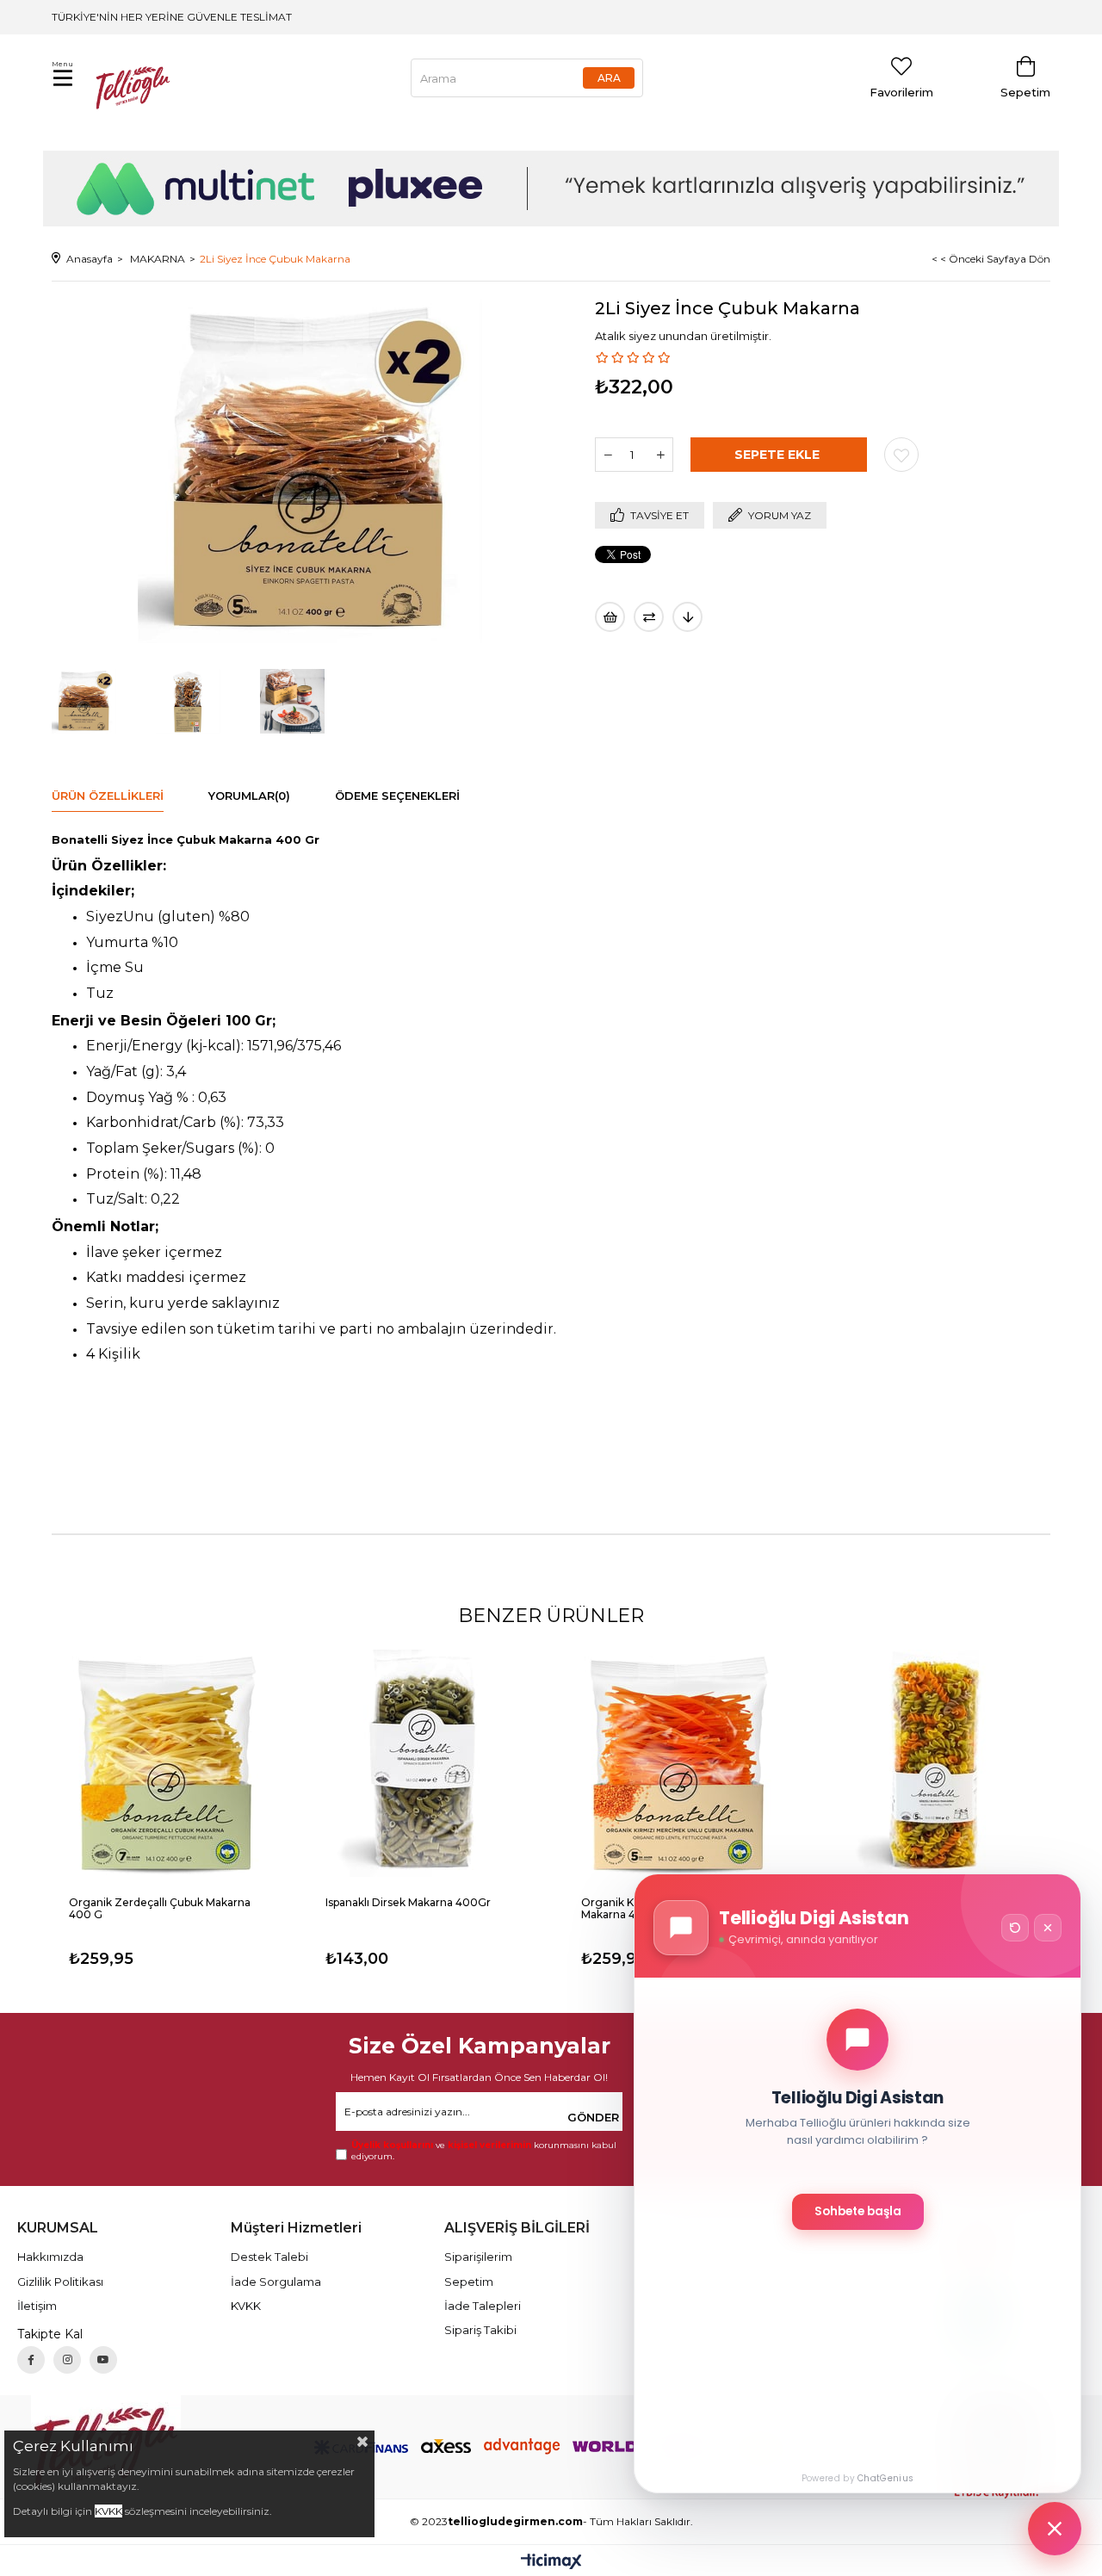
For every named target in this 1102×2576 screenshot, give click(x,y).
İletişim (37, 2306)
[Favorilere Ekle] (901, 455)
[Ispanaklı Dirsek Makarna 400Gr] (424, 1764)
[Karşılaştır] (649, 617)
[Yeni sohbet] (1015, 1928)
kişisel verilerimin (489, 2145)
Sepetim (469, 2282)
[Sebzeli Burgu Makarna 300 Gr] (936, 1764)
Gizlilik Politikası (60, 2282)
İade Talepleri (483, 2306)
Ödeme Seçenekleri (397, 796)
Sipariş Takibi (480, 2330)
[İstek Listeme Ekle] (610, 617)
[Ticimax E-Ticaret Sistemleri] (551, 2563)
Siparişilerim (478, 2257)
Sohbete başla (858, 2211)
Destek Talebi (269, 2257)
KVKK (246, 2306)
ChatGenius (885, 2478)
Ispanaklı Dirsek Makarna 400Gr (408, 1903)
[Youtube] (103, 2360)
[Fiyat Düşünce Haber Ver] (687, 617)
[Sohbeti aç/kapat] (1055, 2529)
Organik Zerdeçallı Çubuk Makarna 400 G (160, 1909)
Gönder (593, 2117)
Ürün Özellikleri (108, 796)
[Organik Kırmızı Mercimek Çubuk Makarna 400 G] (679, 1764)
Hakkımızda (50, 2257)
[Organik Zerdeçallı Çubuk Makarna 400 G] (167, 1764)
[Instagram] (67, 2360)
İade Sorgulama (276, 2282)
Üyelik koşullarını (392, 2145)
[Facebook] (31, 2360)
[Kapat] (1048, 1928)
